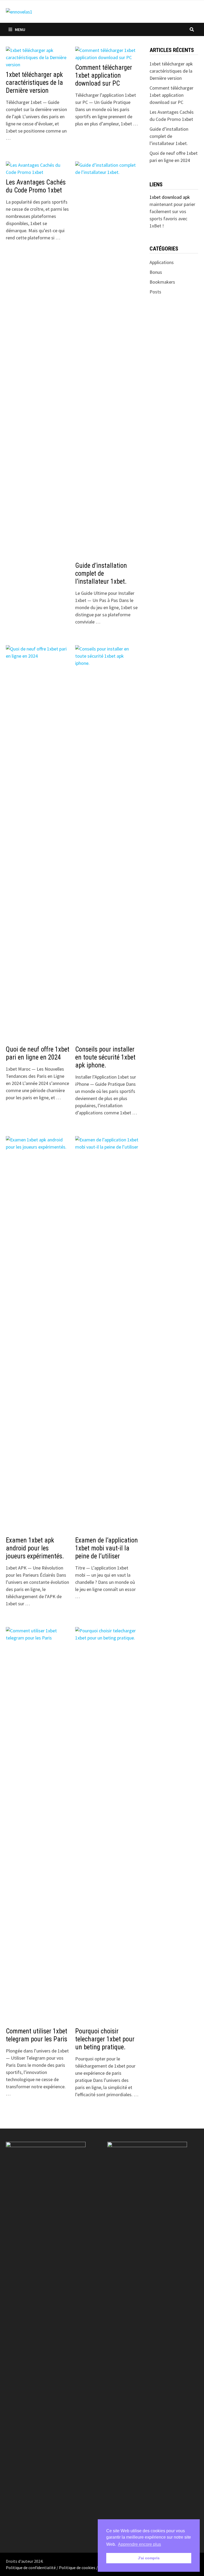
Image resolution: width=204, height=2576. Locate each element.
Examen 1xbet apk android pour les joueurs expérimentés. (35, 1548)
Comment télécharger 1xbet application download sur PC (104, 75)
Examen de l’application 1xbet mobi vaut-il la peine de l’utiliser (107, 1548)
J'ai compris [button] (149, 2558)
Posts (155, 292)
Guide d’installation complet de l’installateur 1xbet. (101, 573)
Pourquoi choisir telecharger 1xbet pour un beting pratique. (105, 2039)
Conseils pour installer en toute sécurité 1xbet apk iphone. (105, 1057)
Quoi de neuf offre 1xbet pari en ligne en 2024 (38, 1053)
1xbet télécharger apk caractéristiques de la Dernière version (34, 83)
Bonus (156, 272)
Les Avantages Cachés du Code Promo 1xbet (36, 186)
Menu (20, 29)
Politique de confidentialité (31, 2568)
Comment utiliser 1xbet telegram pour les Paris (37, 2035)
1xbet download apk (170, 197)
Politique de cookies (77, 2568)
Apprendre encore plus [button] (139, 2544)
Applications (162, 262)
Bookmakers (162, 282)
